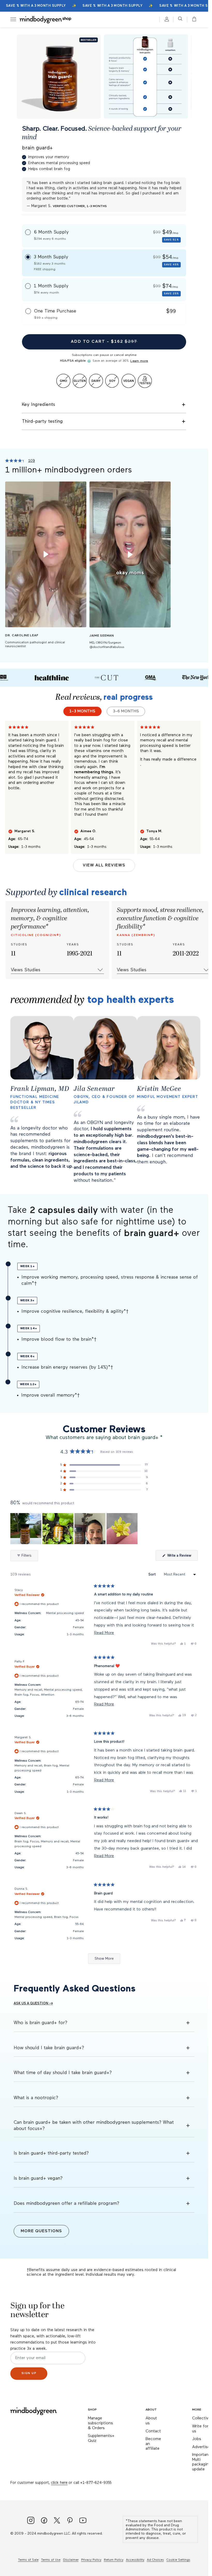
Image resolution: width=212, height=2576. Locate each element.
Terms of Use (51, 2560)
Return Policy (114, 2560)
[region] (74, 1529)
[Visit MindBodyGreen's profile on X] (57, 2521)
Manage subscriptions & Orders (100, 2423)
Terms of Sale (28, 2560)
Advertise (201, 2447)
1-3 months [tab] (82, 711)
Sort (153, 1574)
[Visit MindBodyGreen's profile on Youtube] (83, 2521)
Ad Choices (155, 2560)
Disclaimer (71, 2560)
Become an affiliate (153, 2444)
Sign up (29, 2373)
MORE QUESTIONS (41, 2231)
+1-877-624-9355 (96, 2483)
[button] (193, 19)
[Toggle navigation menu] (13, 19)
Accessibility (135, 2560)
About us (151, 2421)
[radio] (104, 236)
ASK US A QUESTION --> (33, 2004)
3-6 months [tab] (126, 711)
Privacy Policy (91, 2560)
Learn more (139, 361)
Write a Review (182, 1557)
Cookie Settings (178, 2560)
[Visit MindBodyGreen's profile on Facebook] (44, 2521)
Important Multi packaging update (202, 2462)
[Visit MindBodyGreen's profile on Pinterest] (70, 2521)
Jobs (197, 2439)
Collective (201, 2418)
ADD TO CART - (104, 342)
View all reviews (104, 865)
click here (59, 2483)
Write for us (200, 2429)
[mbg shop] (46, 19)
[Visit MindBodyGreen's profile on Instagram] (31, 2521)
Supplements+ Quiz (101, 2438)
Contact (153, 2431)
